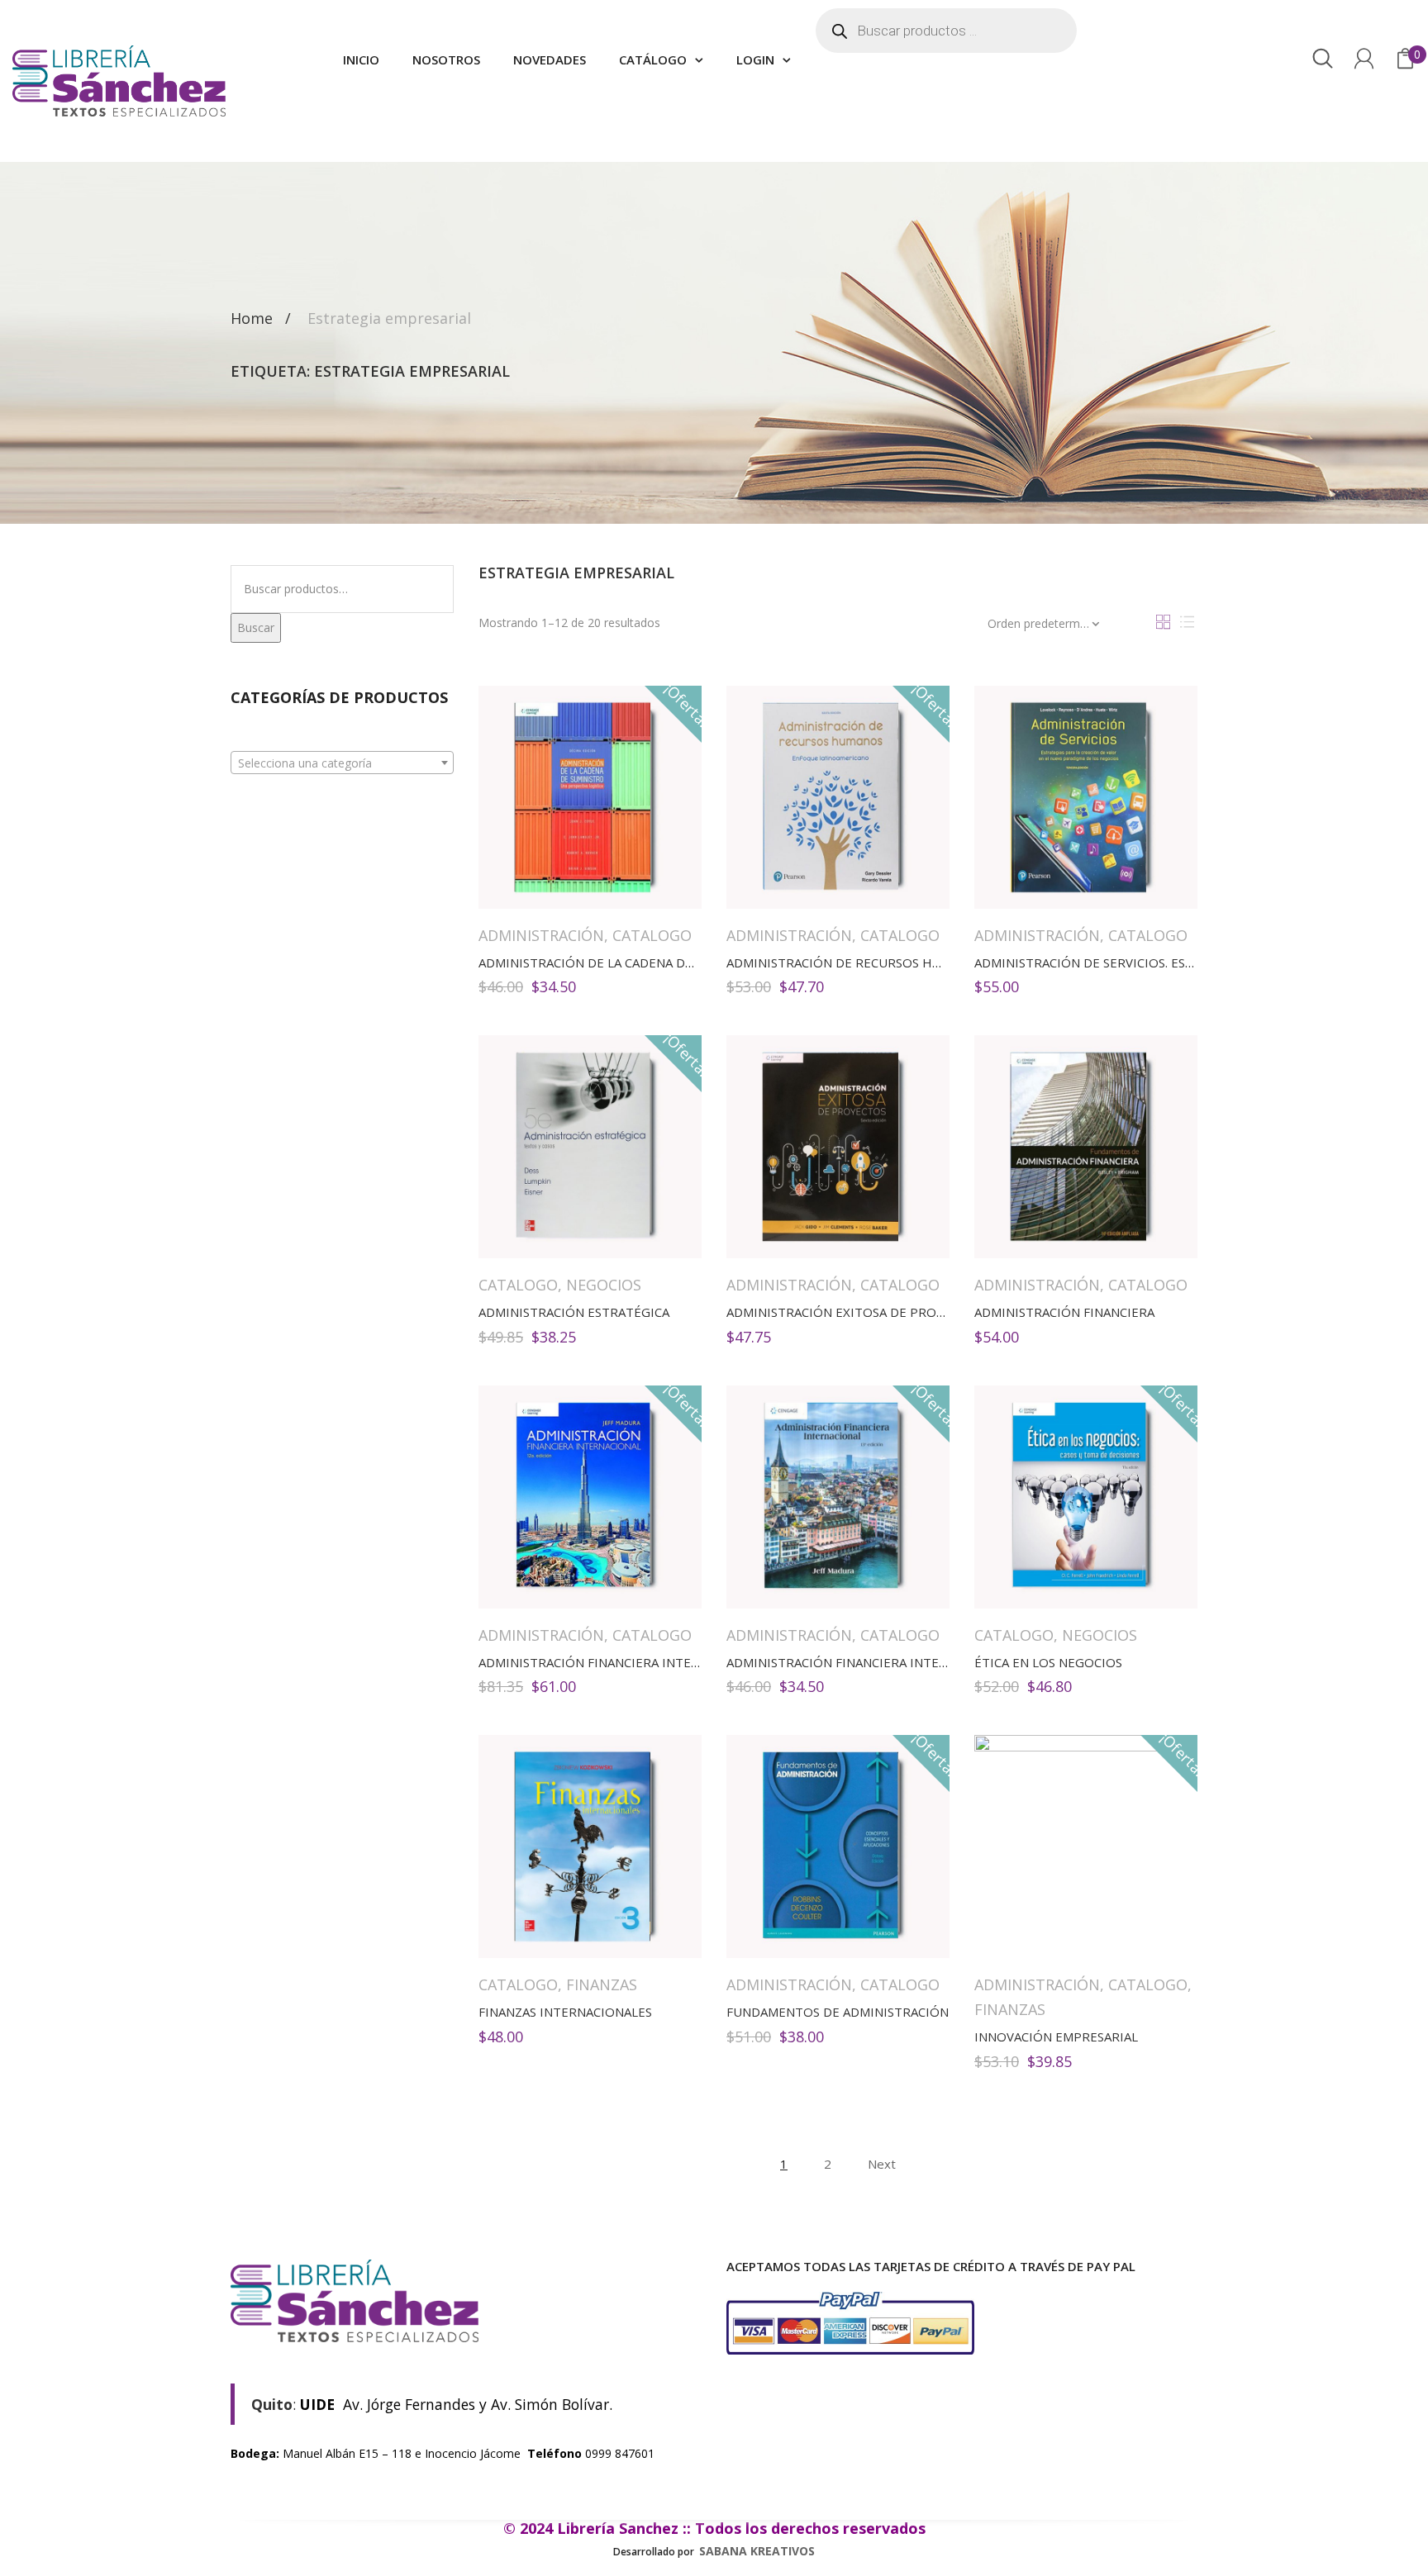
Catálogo (653, 59)
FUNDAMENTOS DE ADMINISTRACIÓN (838, 2012)
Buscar (256, 627)
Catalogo (652, 935)
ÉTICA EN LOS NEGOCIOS (1048, 1662)
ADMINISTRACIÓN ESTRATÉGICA (574, 1312)
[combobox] (342, 763)
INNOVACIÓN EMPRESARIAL (1056, 2037)
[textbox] (342, 763)
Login (755, 59)
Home (252, 318)
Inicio (361, 59)
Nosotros (446, 59)
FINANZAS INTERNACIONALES (565, 2012)
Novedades (550, 59)
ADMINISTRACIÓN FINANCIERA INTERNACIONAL (619, 1662)
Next (882, 2164)
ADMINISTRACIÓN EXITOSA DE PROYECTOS (855, 1312)
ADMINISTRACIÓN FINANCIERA (1064, 1312)
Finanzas (602, 1984)
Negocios (604, 1285)
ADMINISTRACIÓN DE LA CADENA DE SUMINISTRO (626, 962)
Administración (541, 935)
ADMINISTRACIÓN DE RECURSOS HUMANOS (856, 962)
